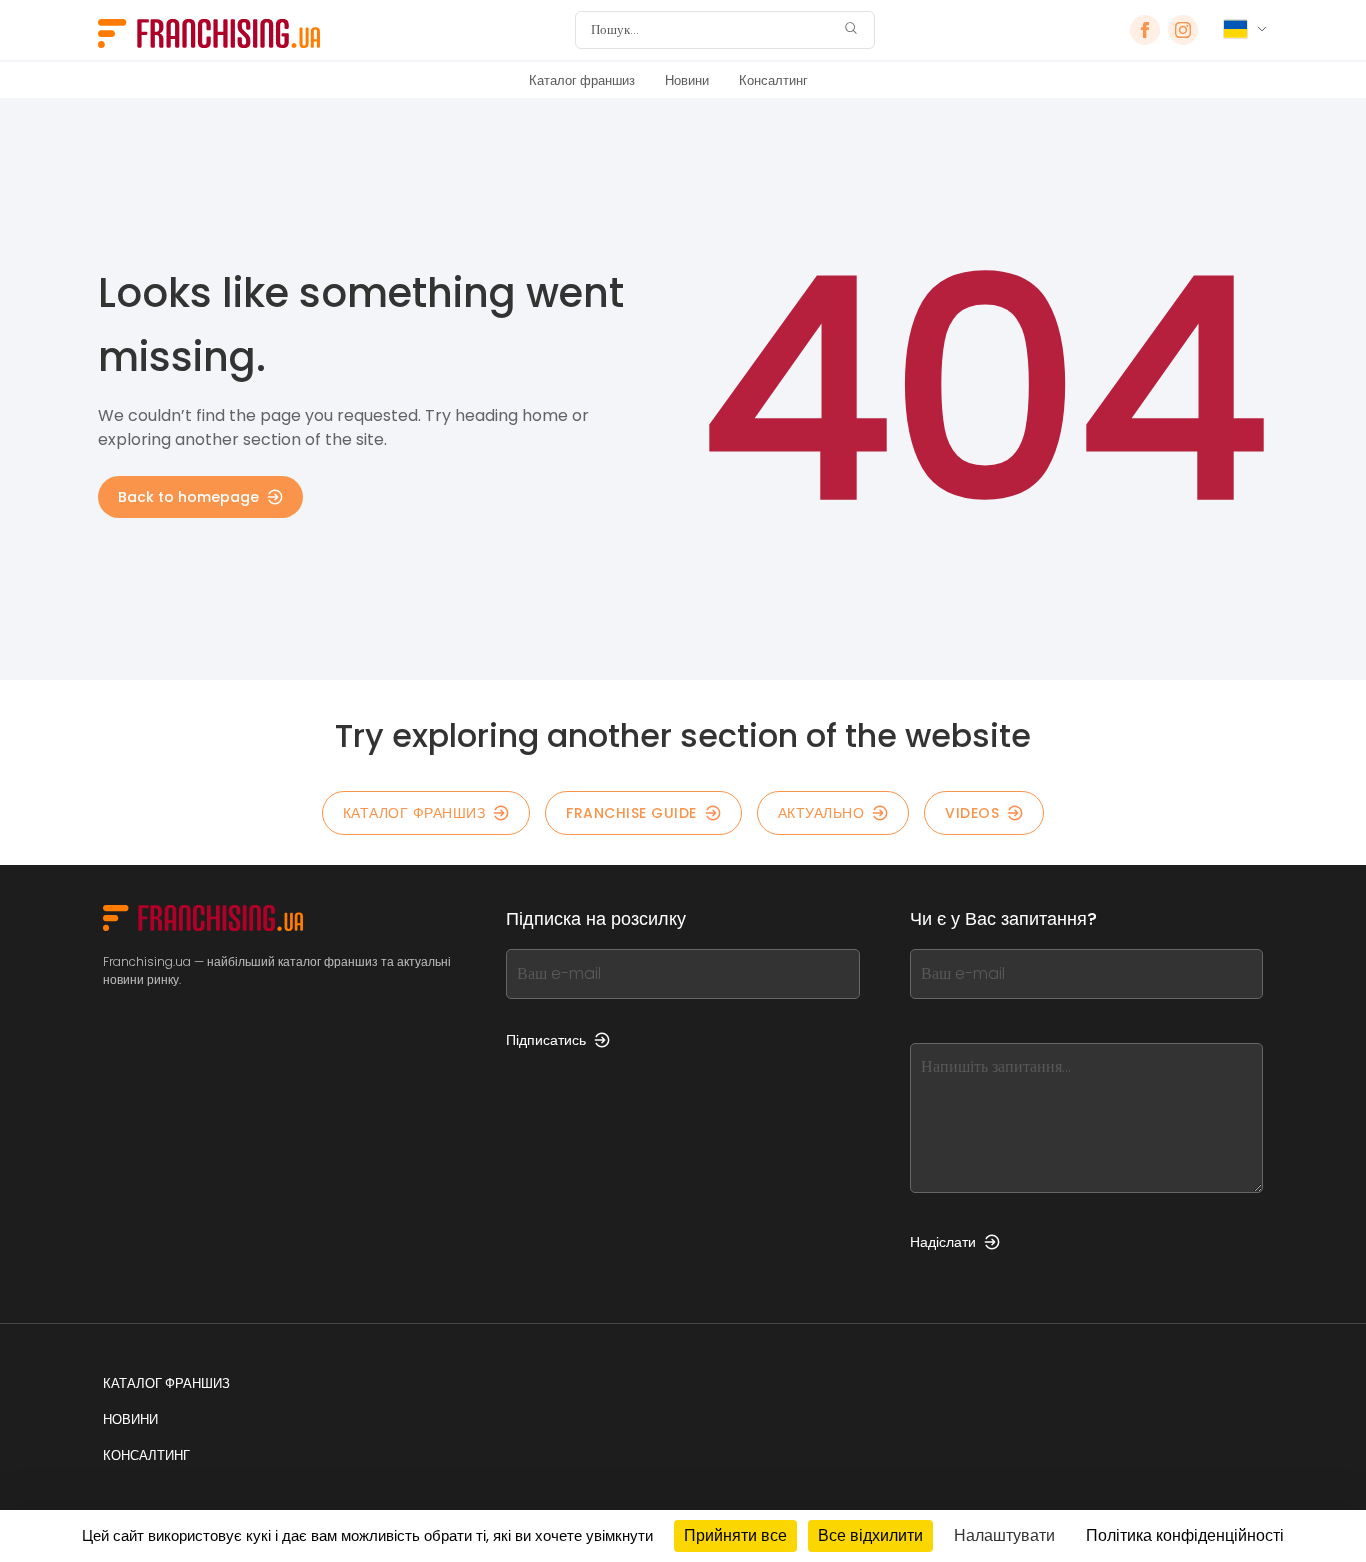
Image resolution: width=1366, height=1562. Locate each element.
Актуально (821, 813)
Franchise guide (631, 813)
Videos (972, 813)
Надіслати (943, 1242)
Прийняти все (735, 1535)
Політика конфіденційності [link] (1185, 1535)
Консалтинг (773, 80)
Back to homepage (188, 497)
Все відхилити (870, 1535)
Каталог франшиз (582, 80)
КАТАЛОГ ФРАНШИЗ (414, 813)
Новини (687, 80)
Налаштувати (1004, 1535)
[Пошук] (851, 30)
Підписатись (546, 1040)
